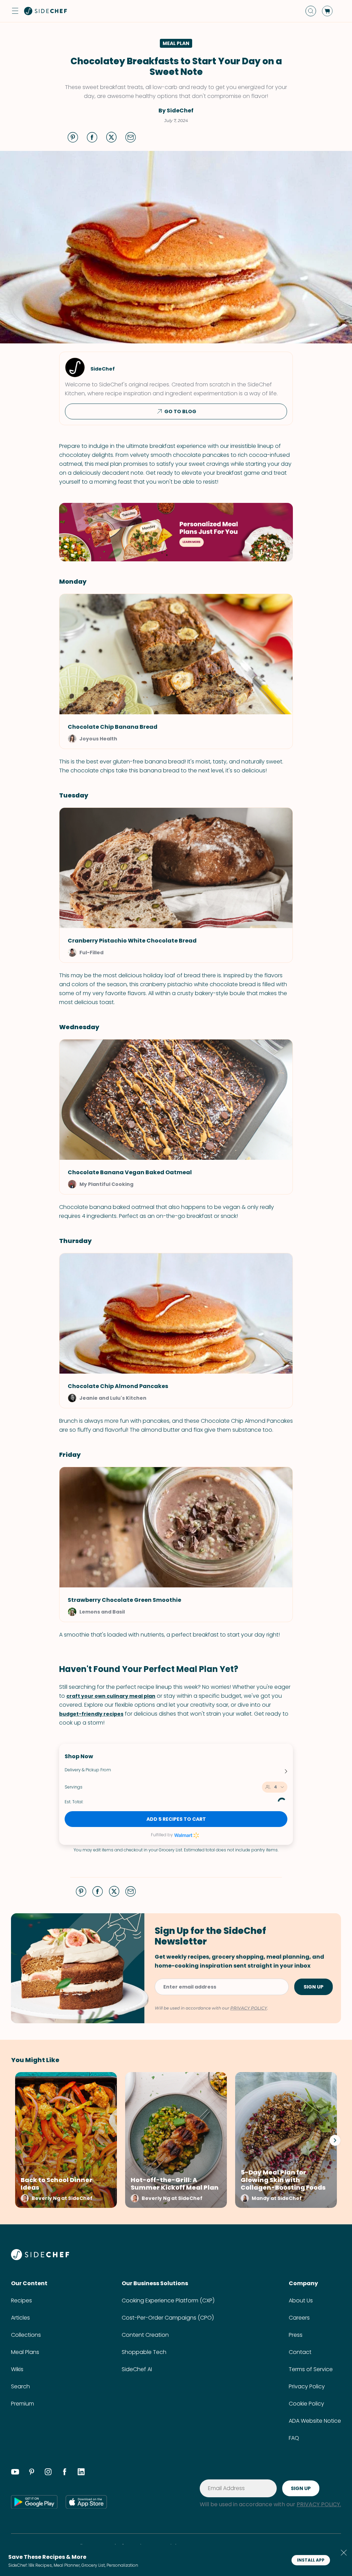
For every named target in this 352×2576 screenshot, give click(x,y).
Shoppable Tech (144, 2352)
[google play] (34, 2502)
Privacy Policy (307, 2386)
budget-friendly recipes (91, 1714)
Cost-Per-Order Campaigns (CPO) (168, 2318)
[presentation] (335, 2140)
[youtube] (15, 2473)
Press (296, 2335)
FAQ (294, 2438)
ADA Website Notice (315, 2421)
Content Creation (145, 2335)
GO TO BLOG (180, 411)
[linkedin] (81, 2473)
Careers (299, 2318)
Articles (20, 2318)
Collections (26, 2335)
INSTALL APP (311, 2560)
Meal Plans (25, 2352)
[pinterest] (32, 2473)
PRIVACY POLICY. (319, 2504)
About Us (301, 2300)
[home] (46, 11)
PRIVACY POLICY (249, 2008)
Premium (23, 2404)
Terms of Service (311, 2369)
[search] (311, 11)
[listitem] (64, 2140)
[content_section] (176, 532)
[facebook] (65, 2473)
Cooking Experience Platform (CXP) (168, 2300)
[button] (15, 11)
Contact (300, 2352)
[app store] (86, 2502)
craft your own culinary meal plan (111, 1696)
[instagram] (48, 2473)
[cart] (327, 11)
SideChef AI (137, 2369)
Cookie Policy (306, 2404)
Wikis (17, 2369)
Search (20, 2386)
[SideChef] (40, 2258)
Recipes (21, 2300)
